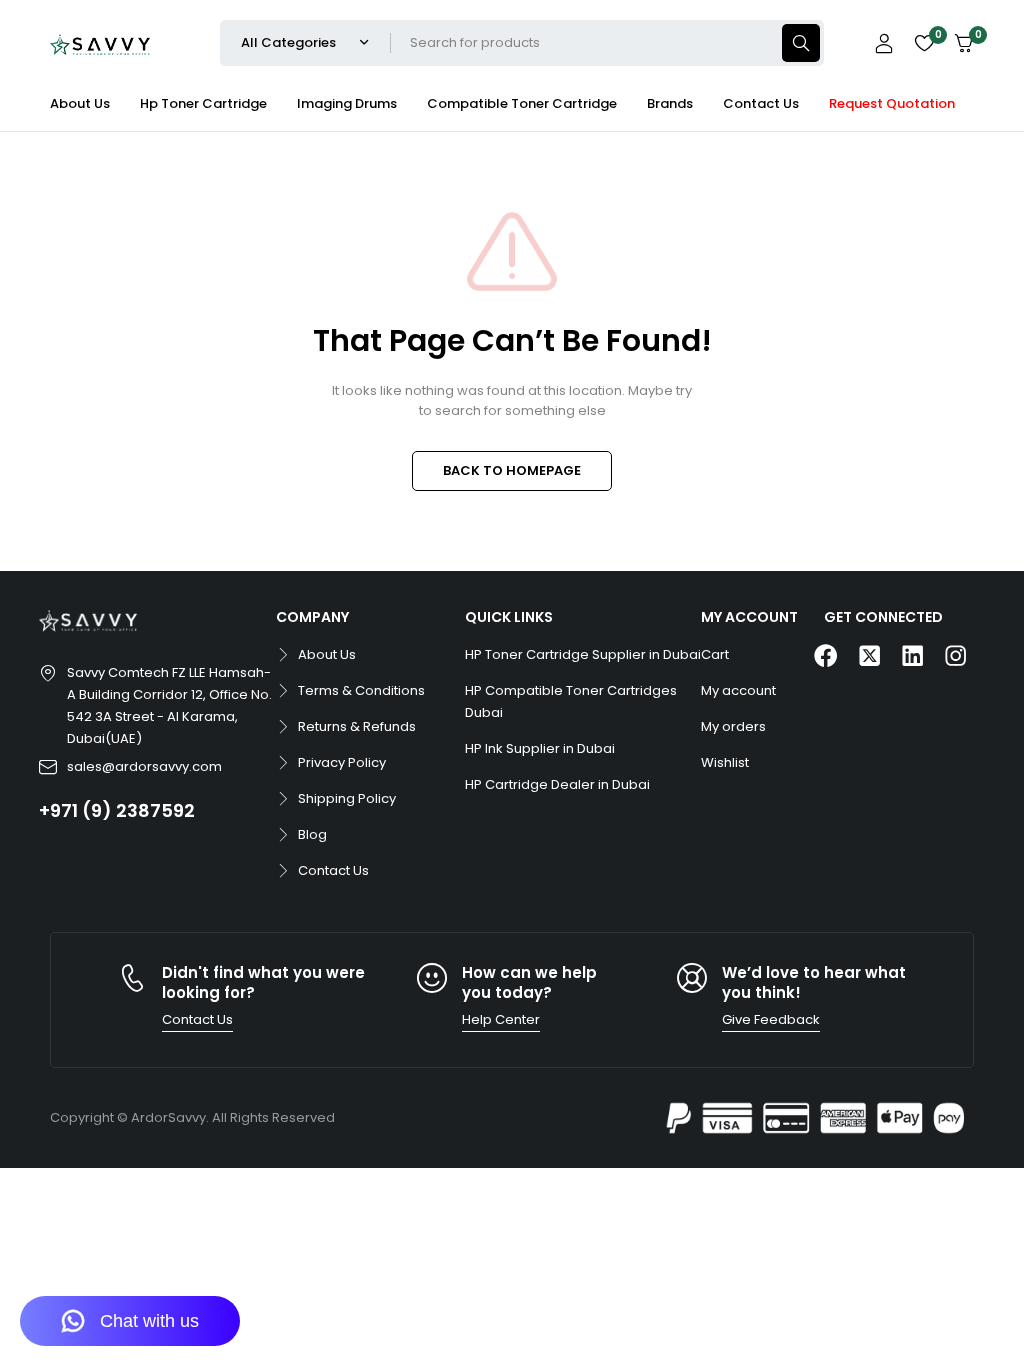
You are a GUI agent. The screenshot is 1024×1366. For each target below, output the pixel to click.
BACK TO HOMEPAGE (512, 470)
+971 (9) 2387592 (117, 810)
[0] (964, 43)
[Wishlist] (924, 43)
